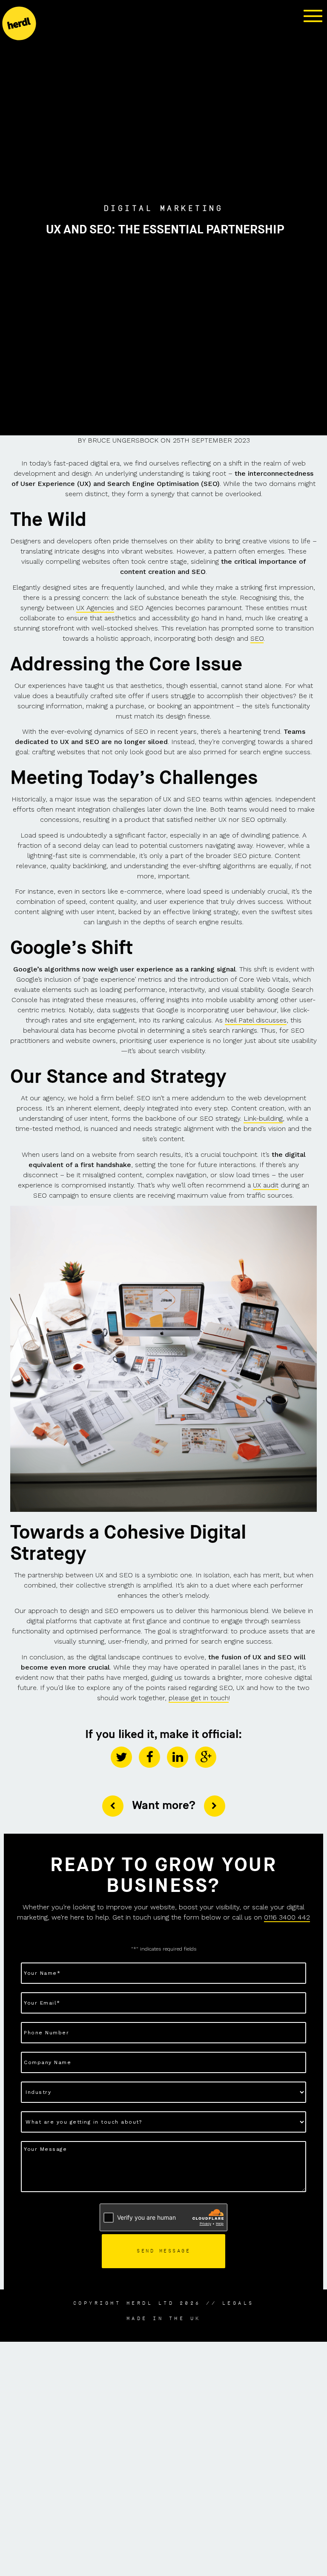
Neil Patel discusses (256, 1020)
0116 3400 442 (287, 1917)
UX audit (266, 1185)
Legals (238, 2303)
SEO (257, 638)
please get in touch (199, 1698)
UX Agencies (95, 608)
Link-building (263, 1118)
